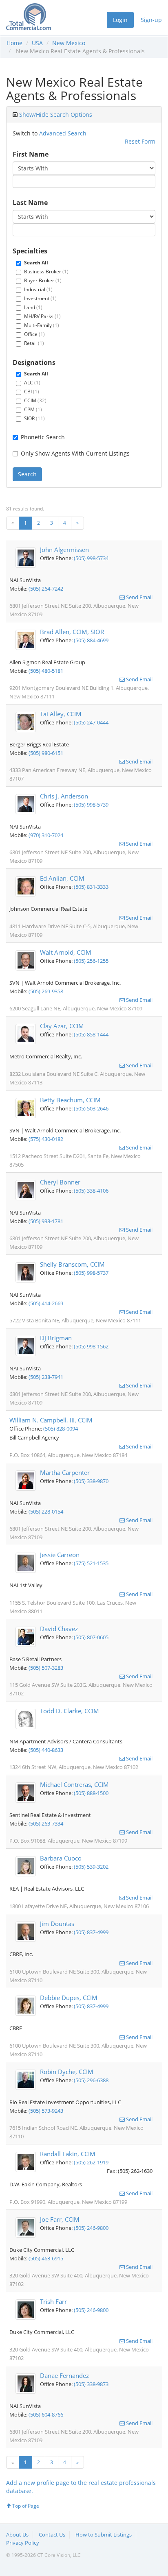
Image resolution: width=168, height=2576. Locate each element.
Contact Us (52, 2535)
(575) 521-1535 (91, 1563)
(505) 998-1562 (91, 1346)
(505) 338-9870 (91, 1481)
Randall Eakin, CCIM (68, 2154)
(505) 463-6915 (46, 2258)
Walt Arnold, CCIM (66, 952)
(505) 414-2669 (46, 1303)
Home (14, 43)
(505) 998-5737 (91, 1273)
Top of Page (25, 2506)
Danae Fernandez (64, 2375)
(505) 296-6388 (91, 2080)
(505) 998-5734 (91, 558)
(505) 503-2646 (91, 1108)
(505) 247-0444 (91, 722)
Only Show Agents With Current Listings (75, 453)
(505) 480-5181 (46, 671)
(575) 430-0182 (46, 1139)
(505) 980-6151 (46, 753)
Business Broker (46, 272)
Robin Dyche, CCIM (67, 2072)
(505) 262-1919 (91, 2162)
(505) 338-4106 (91, 1191)
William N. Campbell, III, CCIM (51, 1420)
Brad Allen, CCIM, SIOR (72, 632)
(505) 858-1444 (91, 1034)
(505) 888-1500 (91, 1793)
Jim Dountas (57, 1924)
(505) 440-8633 (46, 1750)
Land (33, 307)
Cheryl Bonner (60, 1182)
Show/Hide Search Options (56, 115)
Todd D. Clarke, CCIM (70, 1711)
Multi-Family (42, 325)
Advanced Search (63, 133)
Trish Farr (53, 2301)
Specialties (30, 251)
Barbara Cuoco (61, 1858)
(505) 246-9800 (91, 2228)
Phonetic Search (43, 437)
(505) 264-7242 (46, 589)
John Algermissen (64, 550)
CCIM (35, 400)
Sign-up (151, 20)
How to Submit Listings (104, 2535)
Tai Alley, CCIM (61, 714)
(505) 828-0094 (61, 1429)
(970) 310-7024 (46, 835)
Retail (34, 343)
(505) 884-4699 (91, 640)
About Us (17, 2535)
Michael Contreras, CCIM (74, 1784)
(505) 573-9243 (46, 2111)
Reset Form (140, 141)
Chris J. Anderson (64, 796)
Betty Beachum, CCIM (70, 1100)
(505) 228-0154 (46, 1512)
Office (34, 334)
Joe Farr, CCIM (60, 2219)
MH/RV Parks (42, 316)
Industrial (38, 289)
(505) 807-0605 (91, 1637)
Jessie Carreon (60, 1555)
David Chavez (59, 1629)
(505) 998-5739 (91, 805)
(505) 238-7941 (46, 1377)
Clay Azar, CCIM (62, 1026)
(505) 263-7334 (46, 1823)
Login (120, 20)
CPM (33, 409)
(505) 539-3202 (91, 1867)
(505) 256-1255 (91, 961)
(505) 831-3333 (91, 887)
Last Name (30, 203)
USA (37, 43)
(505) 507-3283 (46, 1668)
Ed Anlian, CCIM (62, 878)
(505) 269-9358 (46, 991)
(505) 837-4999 (91, 1932)
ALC (32, 383)
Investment (40, 298)
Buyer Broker (43, 280)
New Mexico (69, 43)
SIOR (34, 418)
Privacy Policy (23, 2543)
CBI (32, 392)
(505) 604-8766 (46, 2415)
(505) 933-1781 (46, 1221)
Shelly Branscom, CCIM (72, 1264)
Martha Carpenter (65, 1472)
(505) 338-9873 (91, 2384)
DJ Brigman (56, 1338)
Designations (34, 362)
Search (27, 474)
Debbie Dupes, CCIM (69, 1998)
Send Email (139, 597)
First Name (31, 154)
